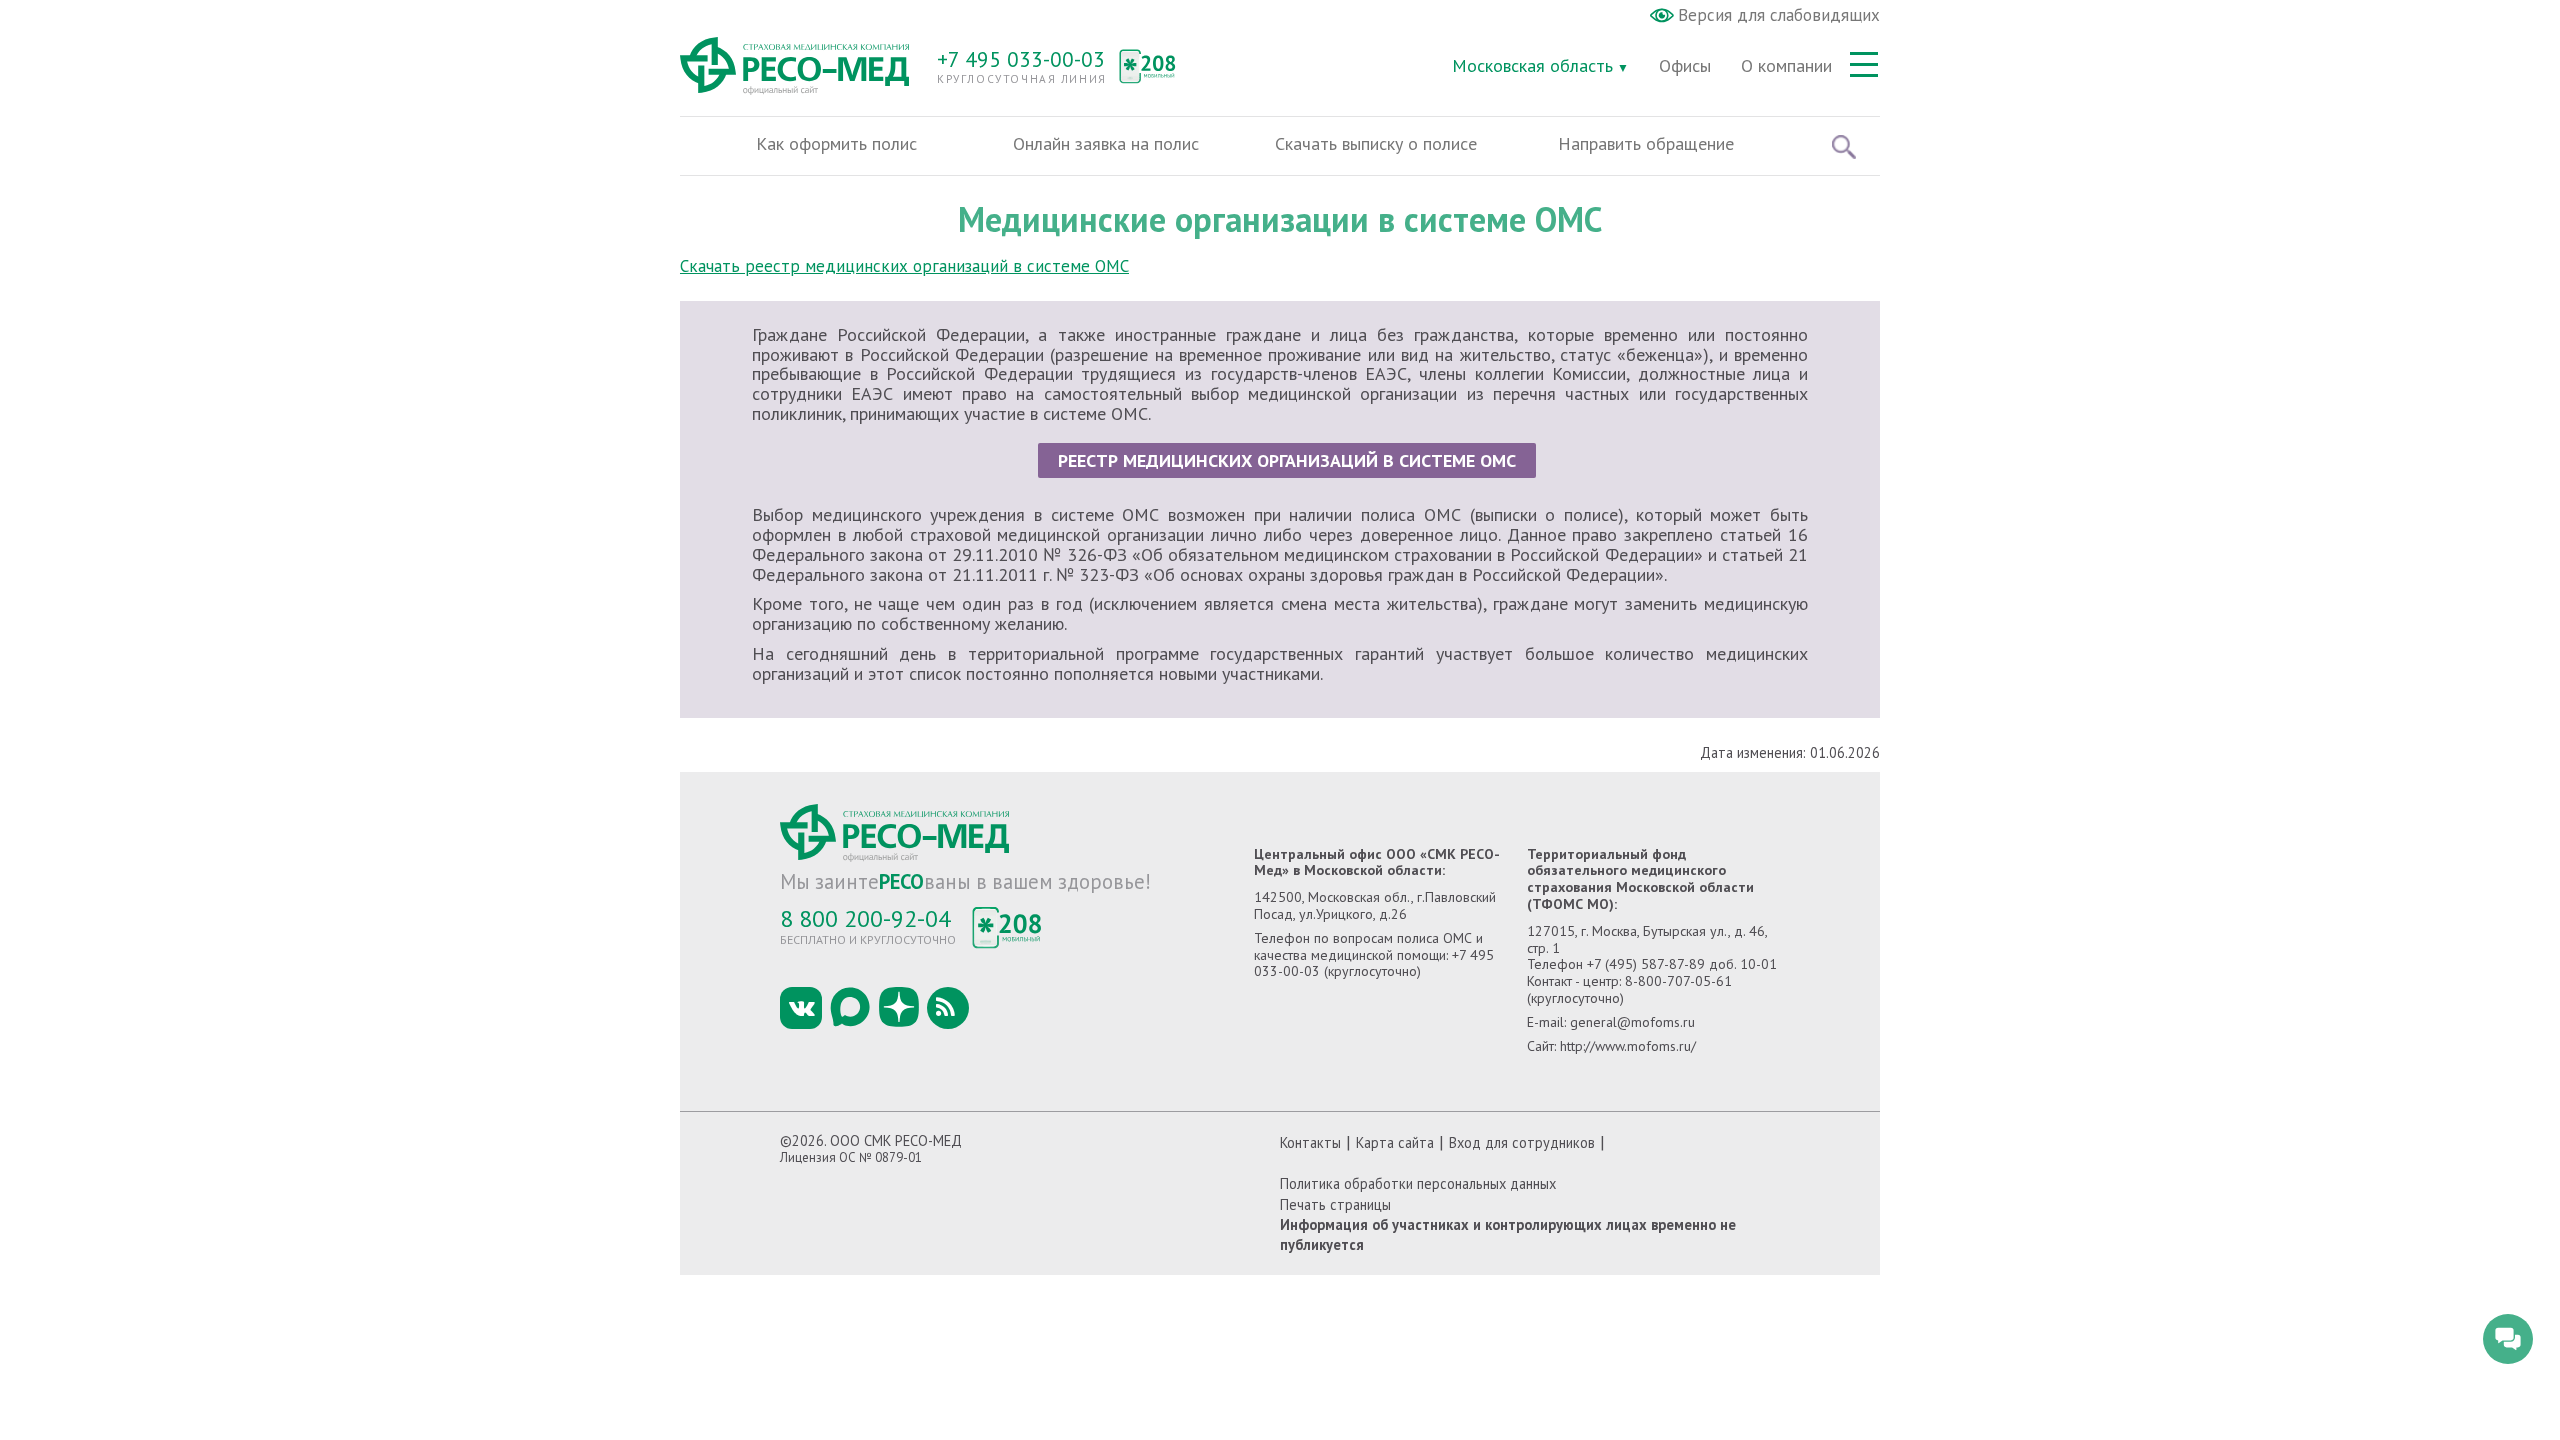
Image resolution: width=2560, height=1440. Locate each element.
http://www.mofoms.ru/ (1628, 1046)
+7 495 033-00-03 (1021, 59)
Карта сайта (1395, 1142)
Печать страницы (1335, 1204)
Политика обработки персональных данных (1418, 1183)
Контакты (1310, 1142)
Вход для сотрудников (1522, 1142)
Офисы (1685, 65)
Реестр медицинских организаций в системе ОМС (1287, 460)
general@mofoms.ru (1632, 1022)
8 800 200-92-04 (865, 918)
